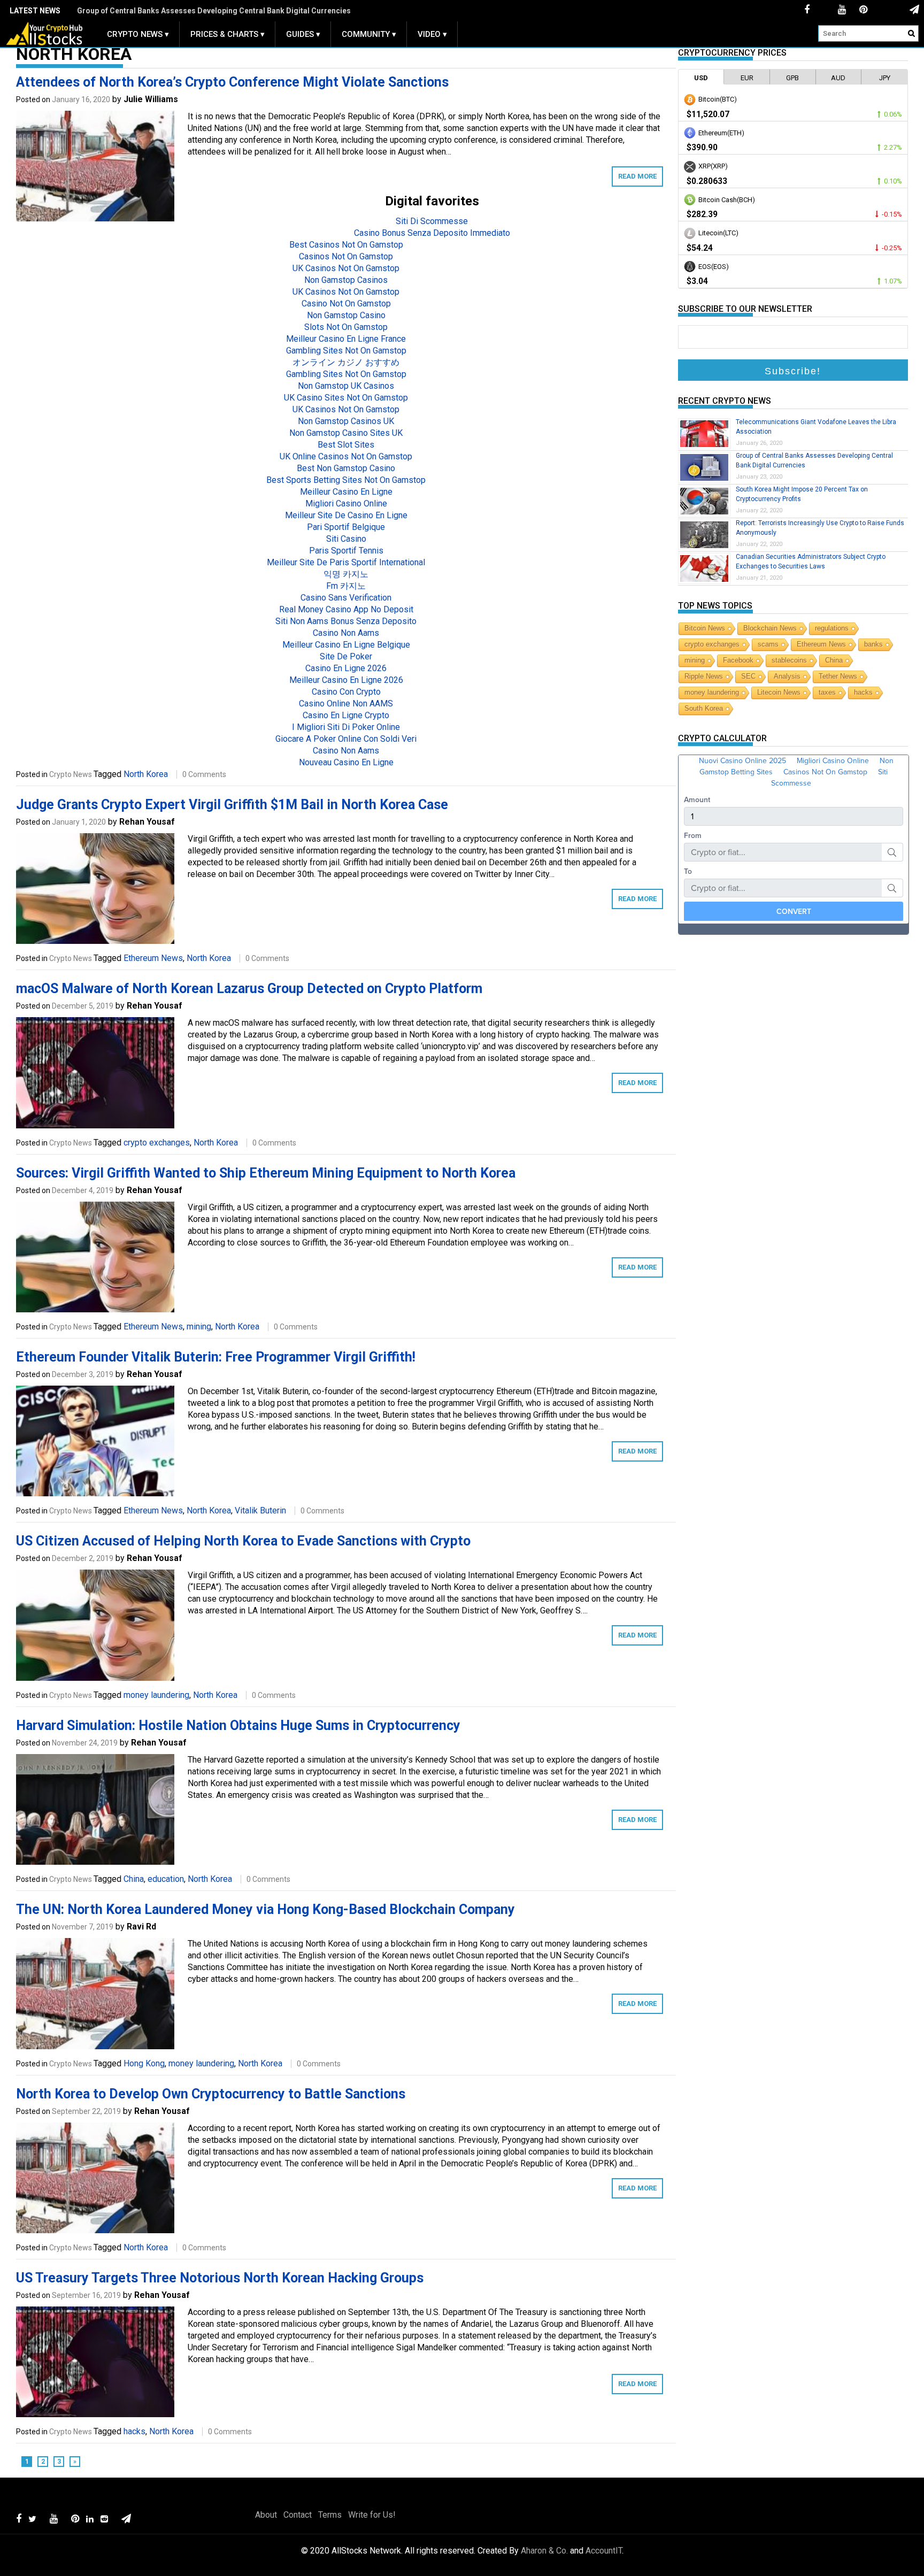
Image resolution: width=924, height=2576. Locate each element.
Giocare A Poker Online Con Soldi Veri (346, 739)
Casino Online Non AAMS (346, 703)
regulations (832, 628)
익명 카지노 (346, 574)
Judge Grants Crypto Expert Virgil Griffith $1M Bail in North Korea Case (232, 805)
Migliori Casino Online (346, 503)
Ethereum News (153, 958)
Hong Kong (144, 2063)
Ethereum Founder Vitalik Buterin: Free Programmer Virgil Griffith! (216, 1357)
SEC (748, 676)
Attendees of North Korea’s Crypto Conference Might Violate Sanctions (232, 82)
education (166, 1879)
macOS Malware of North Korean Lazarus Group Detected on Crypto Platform (249, 989)
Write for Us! (372, 2515)
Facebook (738, 660)
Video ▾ (432, 34)
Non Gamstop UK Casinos (346, 386)
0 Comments (204, 774)
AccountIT (604, 2551)
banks (873, 644)
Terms (330, 2515)
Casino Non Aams (346, 633)
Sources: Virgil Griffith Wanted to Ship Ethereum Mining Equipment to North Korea (266, 1173)
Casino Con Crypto (346, 692)
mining (199, 1327)
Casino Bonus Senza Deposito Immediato (432, 233)
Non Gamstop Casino (346, 315)
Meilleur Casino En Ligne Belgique (346, 645)
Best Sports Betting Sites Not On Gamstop (346, 480)
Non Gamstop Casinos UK (346, 421)
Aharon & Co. (544, 2551)
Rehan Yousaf (147, 822)
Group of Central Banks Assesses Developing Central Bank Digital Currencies (214, 11)
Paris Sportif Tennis (346, 551)
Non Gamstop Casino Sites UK (346, 433)
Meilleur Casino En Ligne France (346, 339)
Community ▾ (369, 34)
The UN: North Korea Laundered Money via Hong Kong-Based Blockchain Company (265, 1909)
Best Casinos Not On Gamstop (346, 245)
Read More (637, 176)
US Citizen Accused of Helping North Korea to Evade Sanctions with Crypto (243, 1541)
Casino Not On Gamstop (346, 303)
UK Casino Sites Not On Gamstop (346, 398)
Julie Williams (151, 99)
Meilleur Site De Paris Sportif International (346, 562)
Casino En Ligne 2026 (346, 668)
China (134, 1879)
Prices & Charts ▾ (228, 34)
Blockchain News (770, 628)
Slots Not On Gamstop (346, 327)
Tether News (838, 676)
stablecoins (789, 660)
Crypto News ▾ (138, 34)
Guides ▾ (303, 34)
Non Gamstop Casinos (346, 280)
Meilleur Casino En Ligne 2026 (346, 680)
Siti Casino (346, 539)
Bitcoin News (705, 628)
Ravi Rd (141, 1927)
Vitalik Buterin (260, 1510)
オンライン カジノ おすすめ (346, 362)
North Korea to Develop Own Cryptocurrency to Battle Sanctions (211, 2094)
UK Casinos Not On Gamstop (346, 268)
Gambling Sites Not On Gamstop (346, 351)
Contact (298, 2515)
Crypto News (71, 774)
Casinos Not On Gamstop (346, 256)
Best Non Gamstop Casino (346, 468)
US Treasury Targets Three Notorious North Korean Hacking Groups (220, 2278)
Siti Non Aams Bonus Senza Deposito (346, 621)
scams (768, 644)
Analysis (787, 676)
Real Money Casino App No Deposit (346, 609)
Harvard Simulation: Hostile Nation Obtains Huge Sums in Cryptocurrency (238, 1725)
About (266, 2515)
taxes (827, 692)
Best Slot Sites (346, 445)
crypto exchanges (157, 1143)
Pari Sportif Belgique (346, 527)
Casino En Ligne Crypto (346, 715)
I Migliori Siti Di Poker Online (346, 727)
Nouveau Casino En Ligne (346, 762)
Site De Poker (346, 656)
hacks (134, 2431)
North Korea (146, 774)
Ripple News (704, 676)
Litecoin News (779, 692)
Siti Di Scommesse (432, 221)
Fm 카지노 (346, 586)
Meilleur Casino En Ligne (346, 492)
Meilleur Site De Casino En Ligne (346, 515)
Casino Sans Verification (346, 598)
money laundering (156, 1695)
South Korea (704, 708)
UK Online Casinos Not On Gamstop (346, 456)
